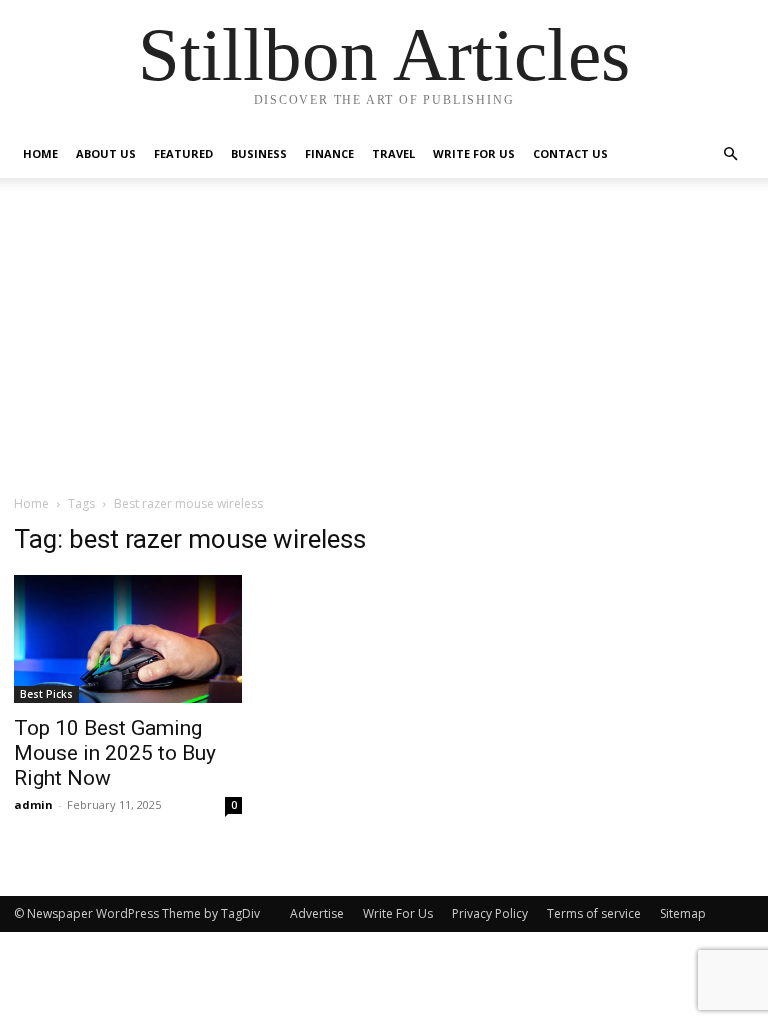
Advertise (317, 913)
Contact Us (570, 153)
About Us (106, 153)
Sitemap (683, 913)
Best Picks (46, 694)
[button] (730, 154)
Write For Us (474, 153)
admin (33, 804)
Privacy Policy (490, 913)
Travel (393, 153)
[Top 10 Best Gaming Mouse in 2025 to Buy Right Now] (128, 639)
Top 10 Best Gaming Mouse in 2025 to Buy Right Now (115, 753)
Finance (329, 153)
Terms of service (594, 913)
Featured (183, 153)
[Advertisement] (384, 344)
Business (259, 153)
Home (40, 153)
